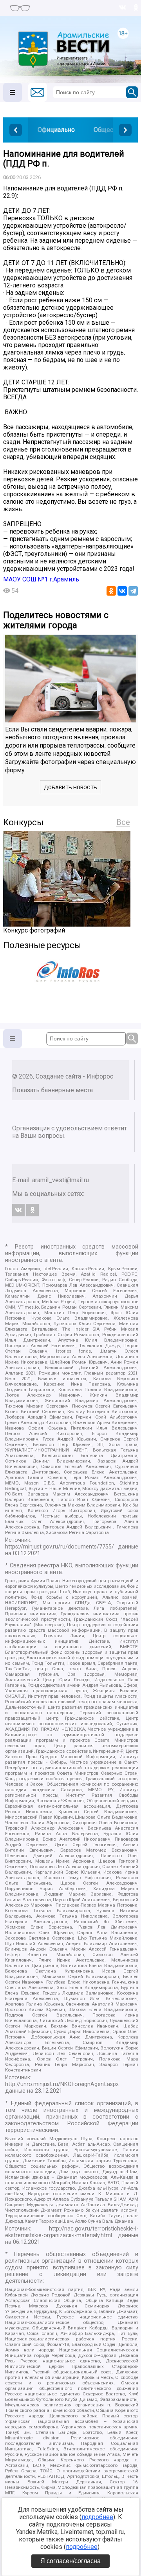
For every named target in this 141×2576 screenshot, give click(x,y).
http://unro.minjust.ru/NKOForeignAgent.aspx (62, 2084)
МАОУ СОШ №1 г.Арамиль (41, 579)
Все (123, 822)
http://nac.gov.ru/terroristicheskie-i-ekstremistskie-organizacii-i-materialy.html (72, 2232)
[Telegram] (133, 591)
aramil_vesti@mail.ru (61, 1180)
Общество (108, 130)
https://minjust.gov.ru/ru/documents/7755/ (60, 1547)
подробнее (97, 2517)
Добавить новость (70, 787)
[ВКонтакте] (122, 591)
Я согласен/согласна (70, 2561)
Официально (56, 130)
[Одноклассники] (111, 591)
